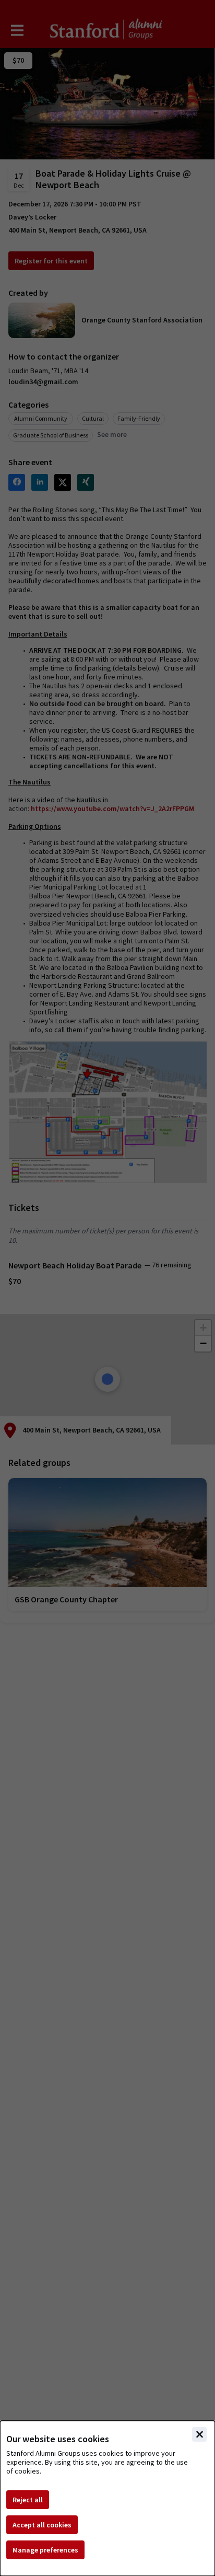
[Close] (199, 2434)
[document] (107, 2498)
